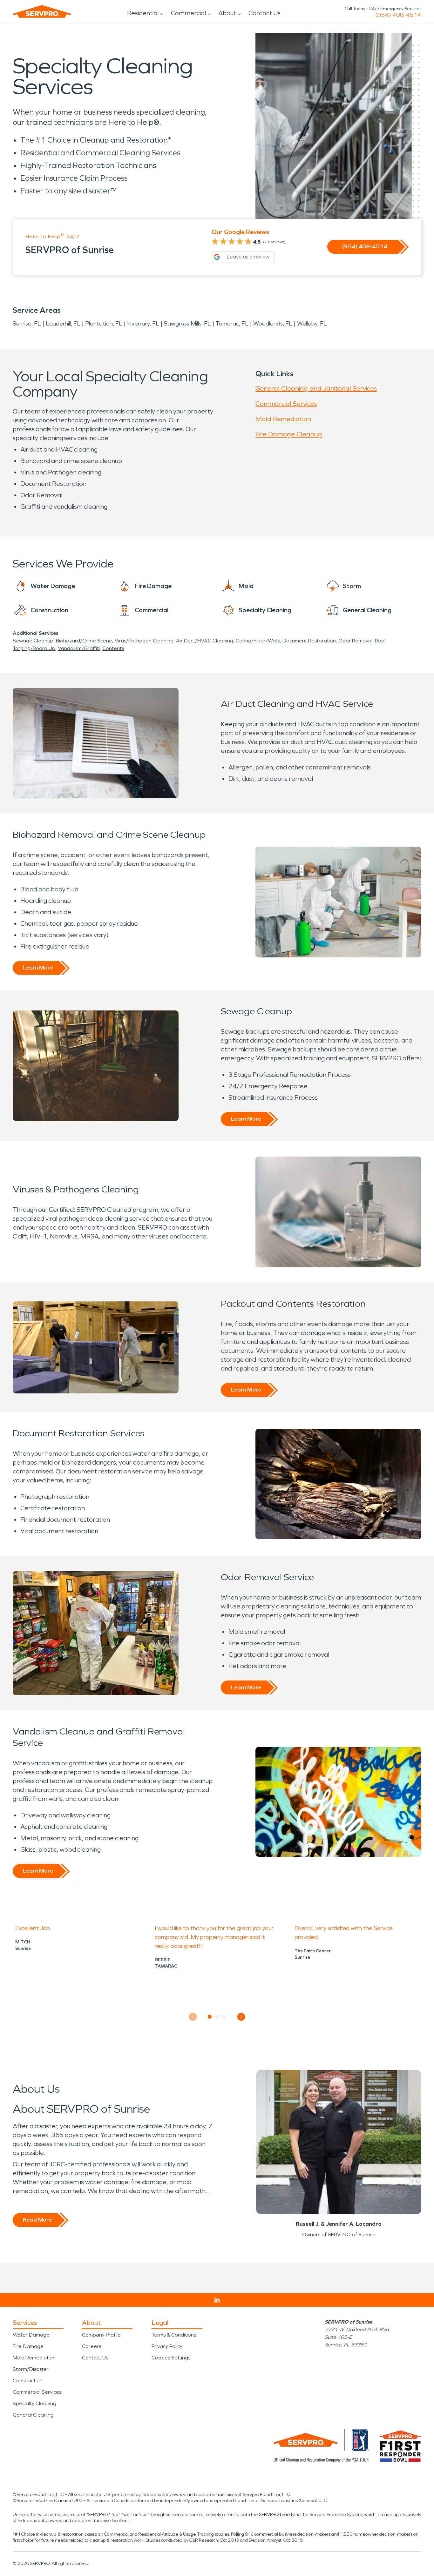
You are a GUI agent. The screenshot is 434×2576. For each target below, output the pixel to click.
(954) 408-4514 (398, 15)
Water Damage (31, 2335)
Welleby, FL (312, 324)
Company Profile (101, 2335)
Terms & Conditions (174, 2335)
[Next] (241, 2017)
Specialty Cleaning (34, 2403)
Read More (37, 2220)
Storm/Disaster (31, 2369)
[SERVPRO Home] (42, 11)
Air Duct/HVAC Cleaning (205, 641)
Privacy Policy (167, 2346)
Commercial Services (286, 404)
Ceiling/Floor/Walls (258, 641)
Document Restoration (309, 641)
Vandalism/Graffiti (79, 648)
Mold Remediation (283, 419)
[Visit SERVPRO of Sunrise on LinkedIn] (217, 2300)
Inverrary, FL (143, 324)
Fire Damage (28, 2346)
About (227, 13)
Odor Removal (355, 641)
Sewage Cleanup (33, 641)
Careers (92, 2346)
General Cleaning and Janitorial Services (316, 388)
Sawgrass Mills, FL (187, 324)
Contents (113, 648)
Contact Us (264, 13)
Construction (28, 2381)
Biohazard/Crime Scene (84, 641)
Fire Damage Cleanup (289, 434)
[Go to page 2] (217, 2017)
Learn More (38, 968)
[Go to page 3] (224, 2017)
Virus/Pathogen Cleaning (144, 641)
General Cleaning (33, 2415)
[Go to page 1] (210, 2017)
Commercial (188, 13)
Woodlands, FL (273, 324)
